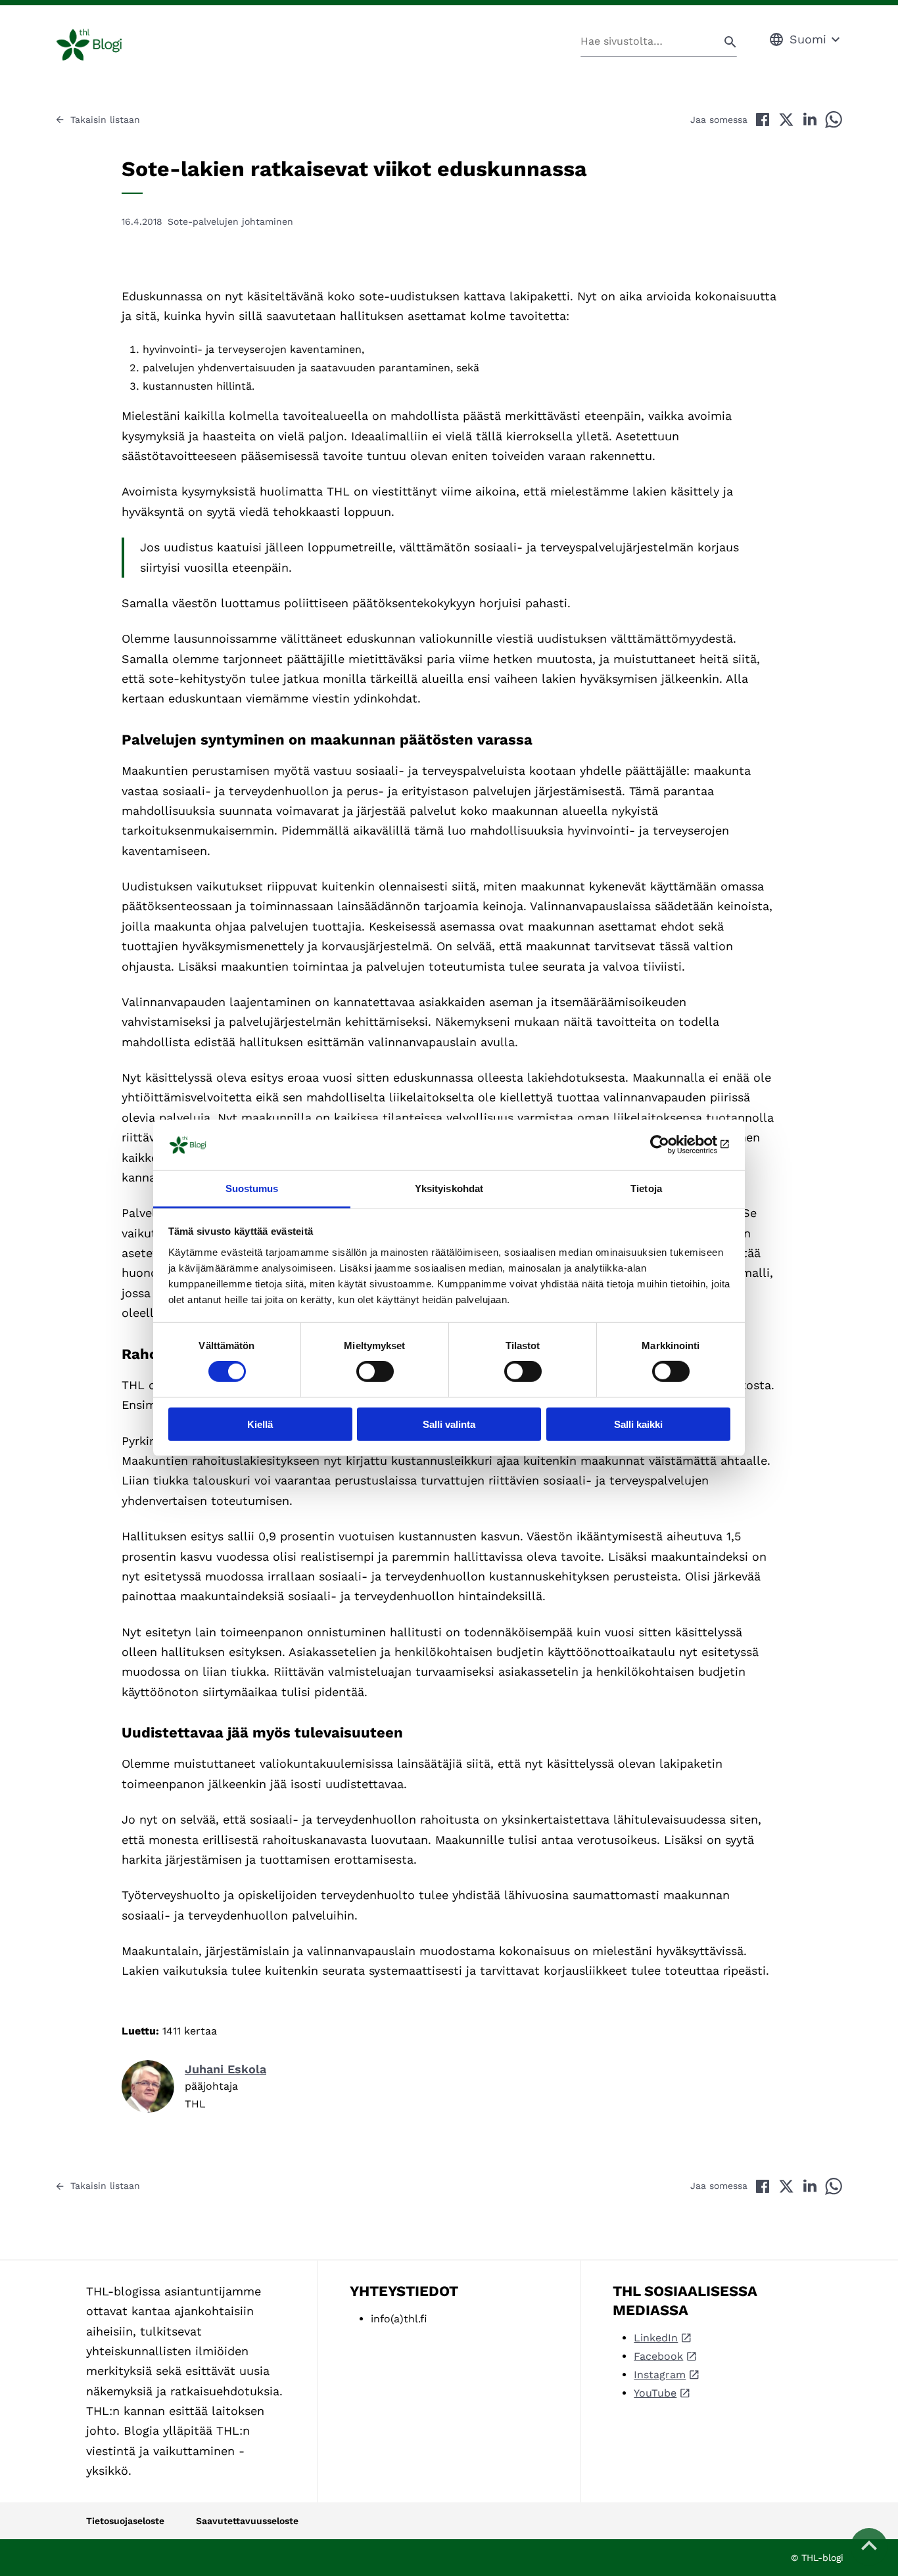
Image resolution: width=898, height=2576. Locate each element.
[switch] (375, 1371)
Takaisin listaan (105, 120)
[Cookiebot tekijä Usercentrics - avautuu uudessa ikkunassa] (673, 1145)
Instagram (660, 2375)
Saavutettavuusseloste (247, 2521)
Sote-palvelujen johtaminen (230, 221)
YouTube (655, 2393)
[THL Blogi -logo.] (104, 45)
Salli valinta (449, 1424)
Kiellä (260, 1424)
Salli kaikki (638, 1424)
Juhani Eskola (225, 2069)
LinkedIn (656, 2338)
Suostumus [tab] (252, 1188)
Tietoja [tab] (646, 1188)
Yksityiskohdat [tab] (449, 1188)
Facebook (658, 2356)
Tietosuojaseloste (125, 2521)
